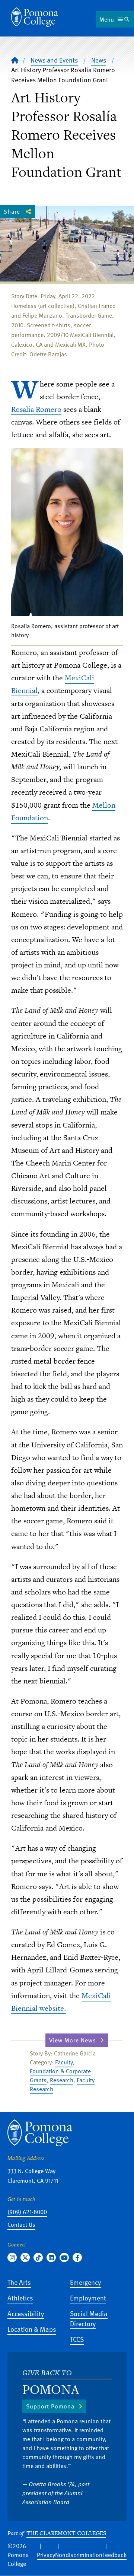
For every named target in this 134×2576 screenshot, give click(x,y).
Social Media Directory (89, 2318)
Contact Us (21, 2224)
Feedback (114, 2555)
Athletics (20, 2298)
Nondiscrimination (79, 2555)
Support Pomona (50, 2406)
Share (12, 212)
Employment (88, 2298)
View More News (73, 2040)
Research (62, 2080)
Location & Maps (32, 2329)
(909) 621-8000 (27, 2212)
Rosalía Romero (36, 409)
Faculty (64, 2062)
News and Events (54, 60)
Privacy (46, 2555)
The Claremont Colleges (66, 2533)
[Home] (35, 17)
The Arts (19, 2282)
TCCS (77, 2339)
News (99, 60)
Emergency (85, 2282)
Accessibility (26, 2313)
